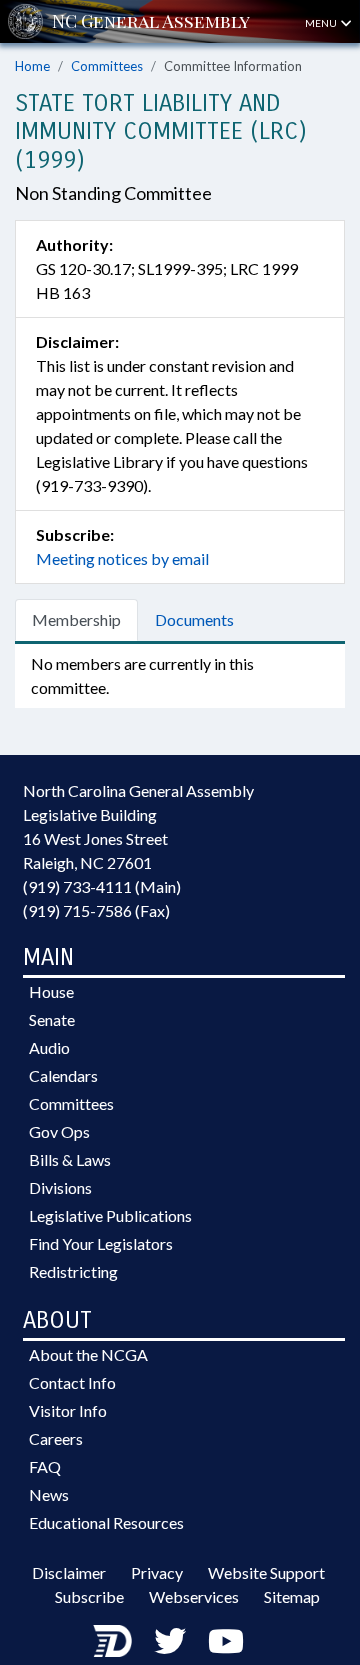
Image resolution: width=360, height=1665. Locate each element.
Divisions (60, 1187)
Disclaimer (69, 1572)
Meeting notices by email (122, 558)
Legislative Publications (110, 1215)
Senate (52, 1019)
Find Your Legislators (101, 1243)
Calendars (63, 1075)
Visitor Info (68, 1410)
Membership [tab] (76, 619)
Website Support (266, 1572)
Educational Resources (106, 1522)
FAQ (45, 1466)
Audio (49, 1047)
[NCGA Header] (151, 21)
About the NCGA (88, 1354)
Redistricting (73, 1271)
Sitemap (292, 1596)
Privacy (157, 1572)
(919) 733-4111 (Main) (102, 886)
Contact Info (72, 1382)
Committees (107, 66)
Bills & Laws (70, 1159)
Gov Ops (59, 1131)
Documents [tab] (194, 619)
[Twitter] (170, 1640)
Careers (56, 1438)
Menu (322, 23)
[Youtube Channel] (226, 1640)
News (49, 1494)
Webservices (194, 1596)
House (51, 991)
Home (32, 66)
